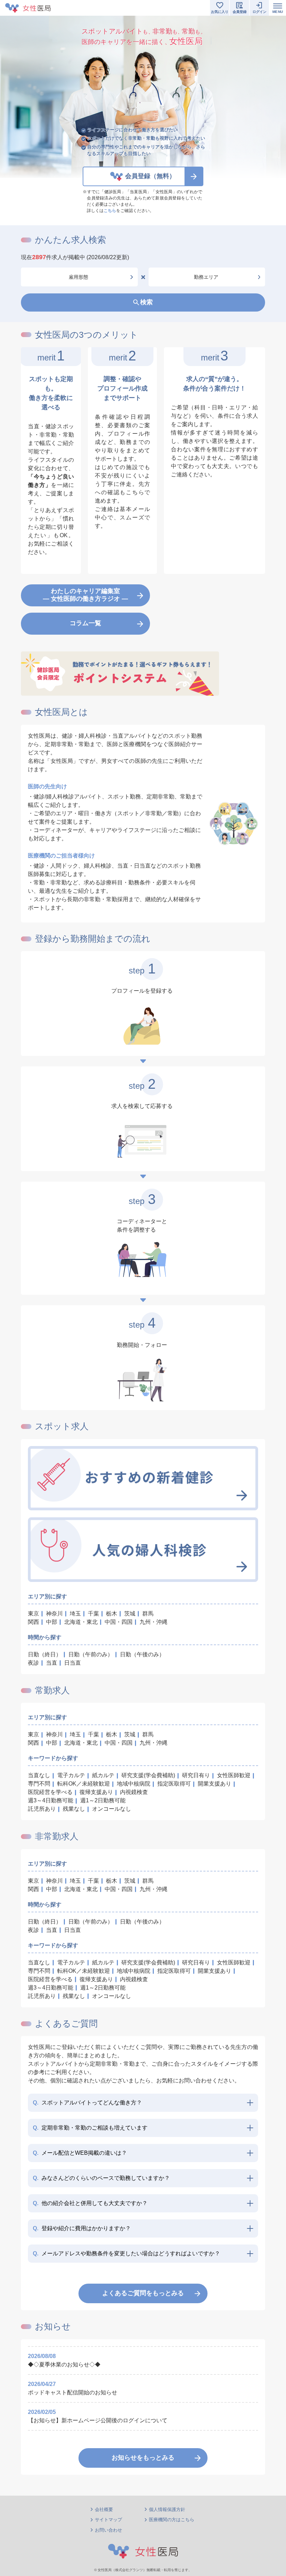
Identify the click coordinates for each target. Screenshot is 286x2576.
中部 (52, 1622)
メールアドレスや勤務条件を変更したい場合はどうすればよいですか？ (126, 2253)
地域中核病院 (134, 1784)
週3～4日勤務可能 (51, 1800)
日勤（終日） (45, 1654)
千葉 (93, 1614)
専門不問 (39, 1784)
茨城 (130, 1614)
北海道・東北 (81, 1622)
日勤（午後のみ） (142, 1654)
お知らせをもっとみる (143, 2458)
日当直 (73, 1663)
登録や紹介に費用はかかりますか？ (82, 2228)
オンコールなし (112, 1809)
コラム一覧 (85, 623)
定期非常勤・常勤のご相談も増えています (90, 2128)
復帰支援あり (96, 1792)
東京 (33, 1614)
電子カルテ (71, 1775)
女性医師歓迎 (234, 1775)
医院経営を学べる (50, 1792)
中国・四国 (119, 1622)
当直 (52, 1663)
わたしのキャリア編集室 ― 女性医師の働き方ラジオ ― (85, 595)
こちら (110, 211)
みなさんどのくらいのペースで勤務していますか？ (101, 2178)
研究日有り (196, 1775)
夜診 (33, 1663)
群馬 (148, 1614)
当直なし (39, 1775)
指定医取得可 (174, 1784)
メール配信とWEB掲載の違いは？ (80, 2153)
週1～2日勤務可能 (103, 1800)
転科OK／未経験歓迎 (84, 1784)
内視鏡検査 (134, 1792)
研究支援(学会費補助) (148, 1775)
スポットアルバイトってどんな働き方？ (87, 2103)
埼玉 (75, 1614)
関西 (33, 1622)
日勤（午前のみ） (91, 1654)
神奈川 (54, 1614)
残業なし (74, 1809)
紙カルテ (103, 1775)
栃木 (112, 1614)
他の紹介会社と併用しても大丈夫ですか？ (90, 2203)
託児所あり (42, 1809)
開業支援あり (214, 1784)
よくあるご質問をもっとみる (143, 2293)
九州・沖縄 (153, 1622)
